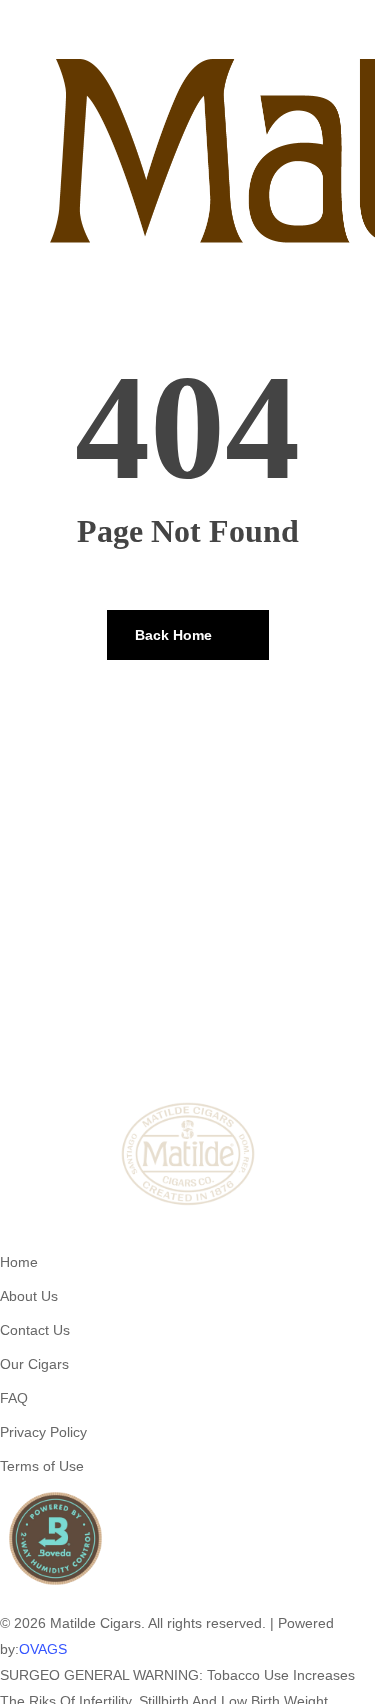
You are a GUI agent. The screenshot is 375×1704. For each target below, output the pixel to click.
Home (19, 1262)
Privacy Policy (43, 1432)
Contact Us (35, 1330)
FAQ (14, 1398)
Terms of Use (42, 1466)
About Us (29, 1296)
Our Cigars (34, 1364)
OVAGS (43, 1649)
